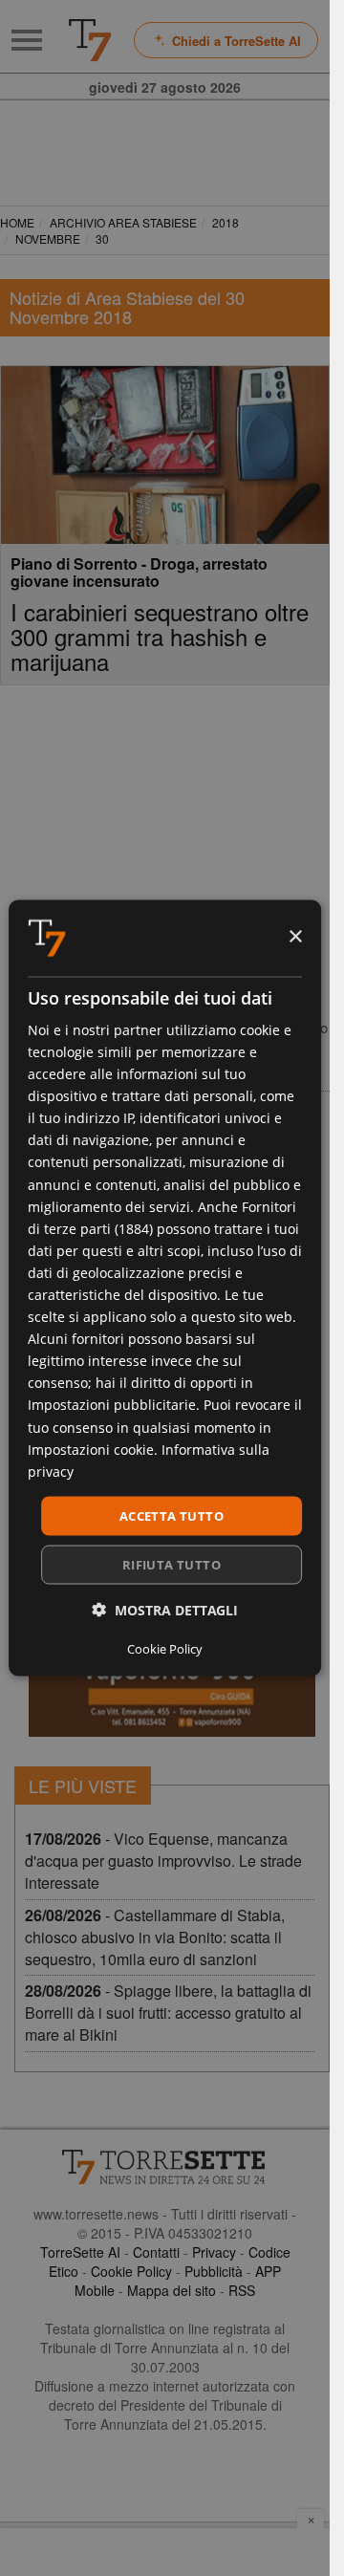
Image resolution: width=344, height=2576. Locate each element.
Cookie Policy (131, 2271)
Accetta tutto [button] (172, 1515)
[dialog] (165, 1288)
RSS (242, 2290)
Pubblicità (214, 2271)
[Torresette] (90, 40)
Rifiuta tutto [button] (172, 1565)
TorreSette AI (80, 2252)
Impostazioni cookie (91, 1449)
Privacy (214, 2252)
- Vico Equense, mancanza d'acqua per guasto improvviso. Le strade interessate (163, 1861)
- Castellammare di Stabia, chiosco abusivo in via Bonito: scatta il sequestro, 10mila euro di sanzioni (155, 1937)
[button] (165, 1610)
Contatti (156, 2252)
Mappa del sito (172, 2290)
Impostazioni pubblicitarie (112, 1405)
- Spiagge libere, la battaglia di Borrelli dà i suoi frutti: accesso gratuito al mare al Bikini (168, 2013)
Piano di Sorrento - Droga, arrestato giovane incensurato (139, 572)
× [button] (295, 937)
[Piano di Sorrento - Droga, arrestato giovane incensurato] (165, 455)
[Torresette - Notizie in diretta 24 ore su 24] (165, 2167)
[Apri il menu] (27, 40)
